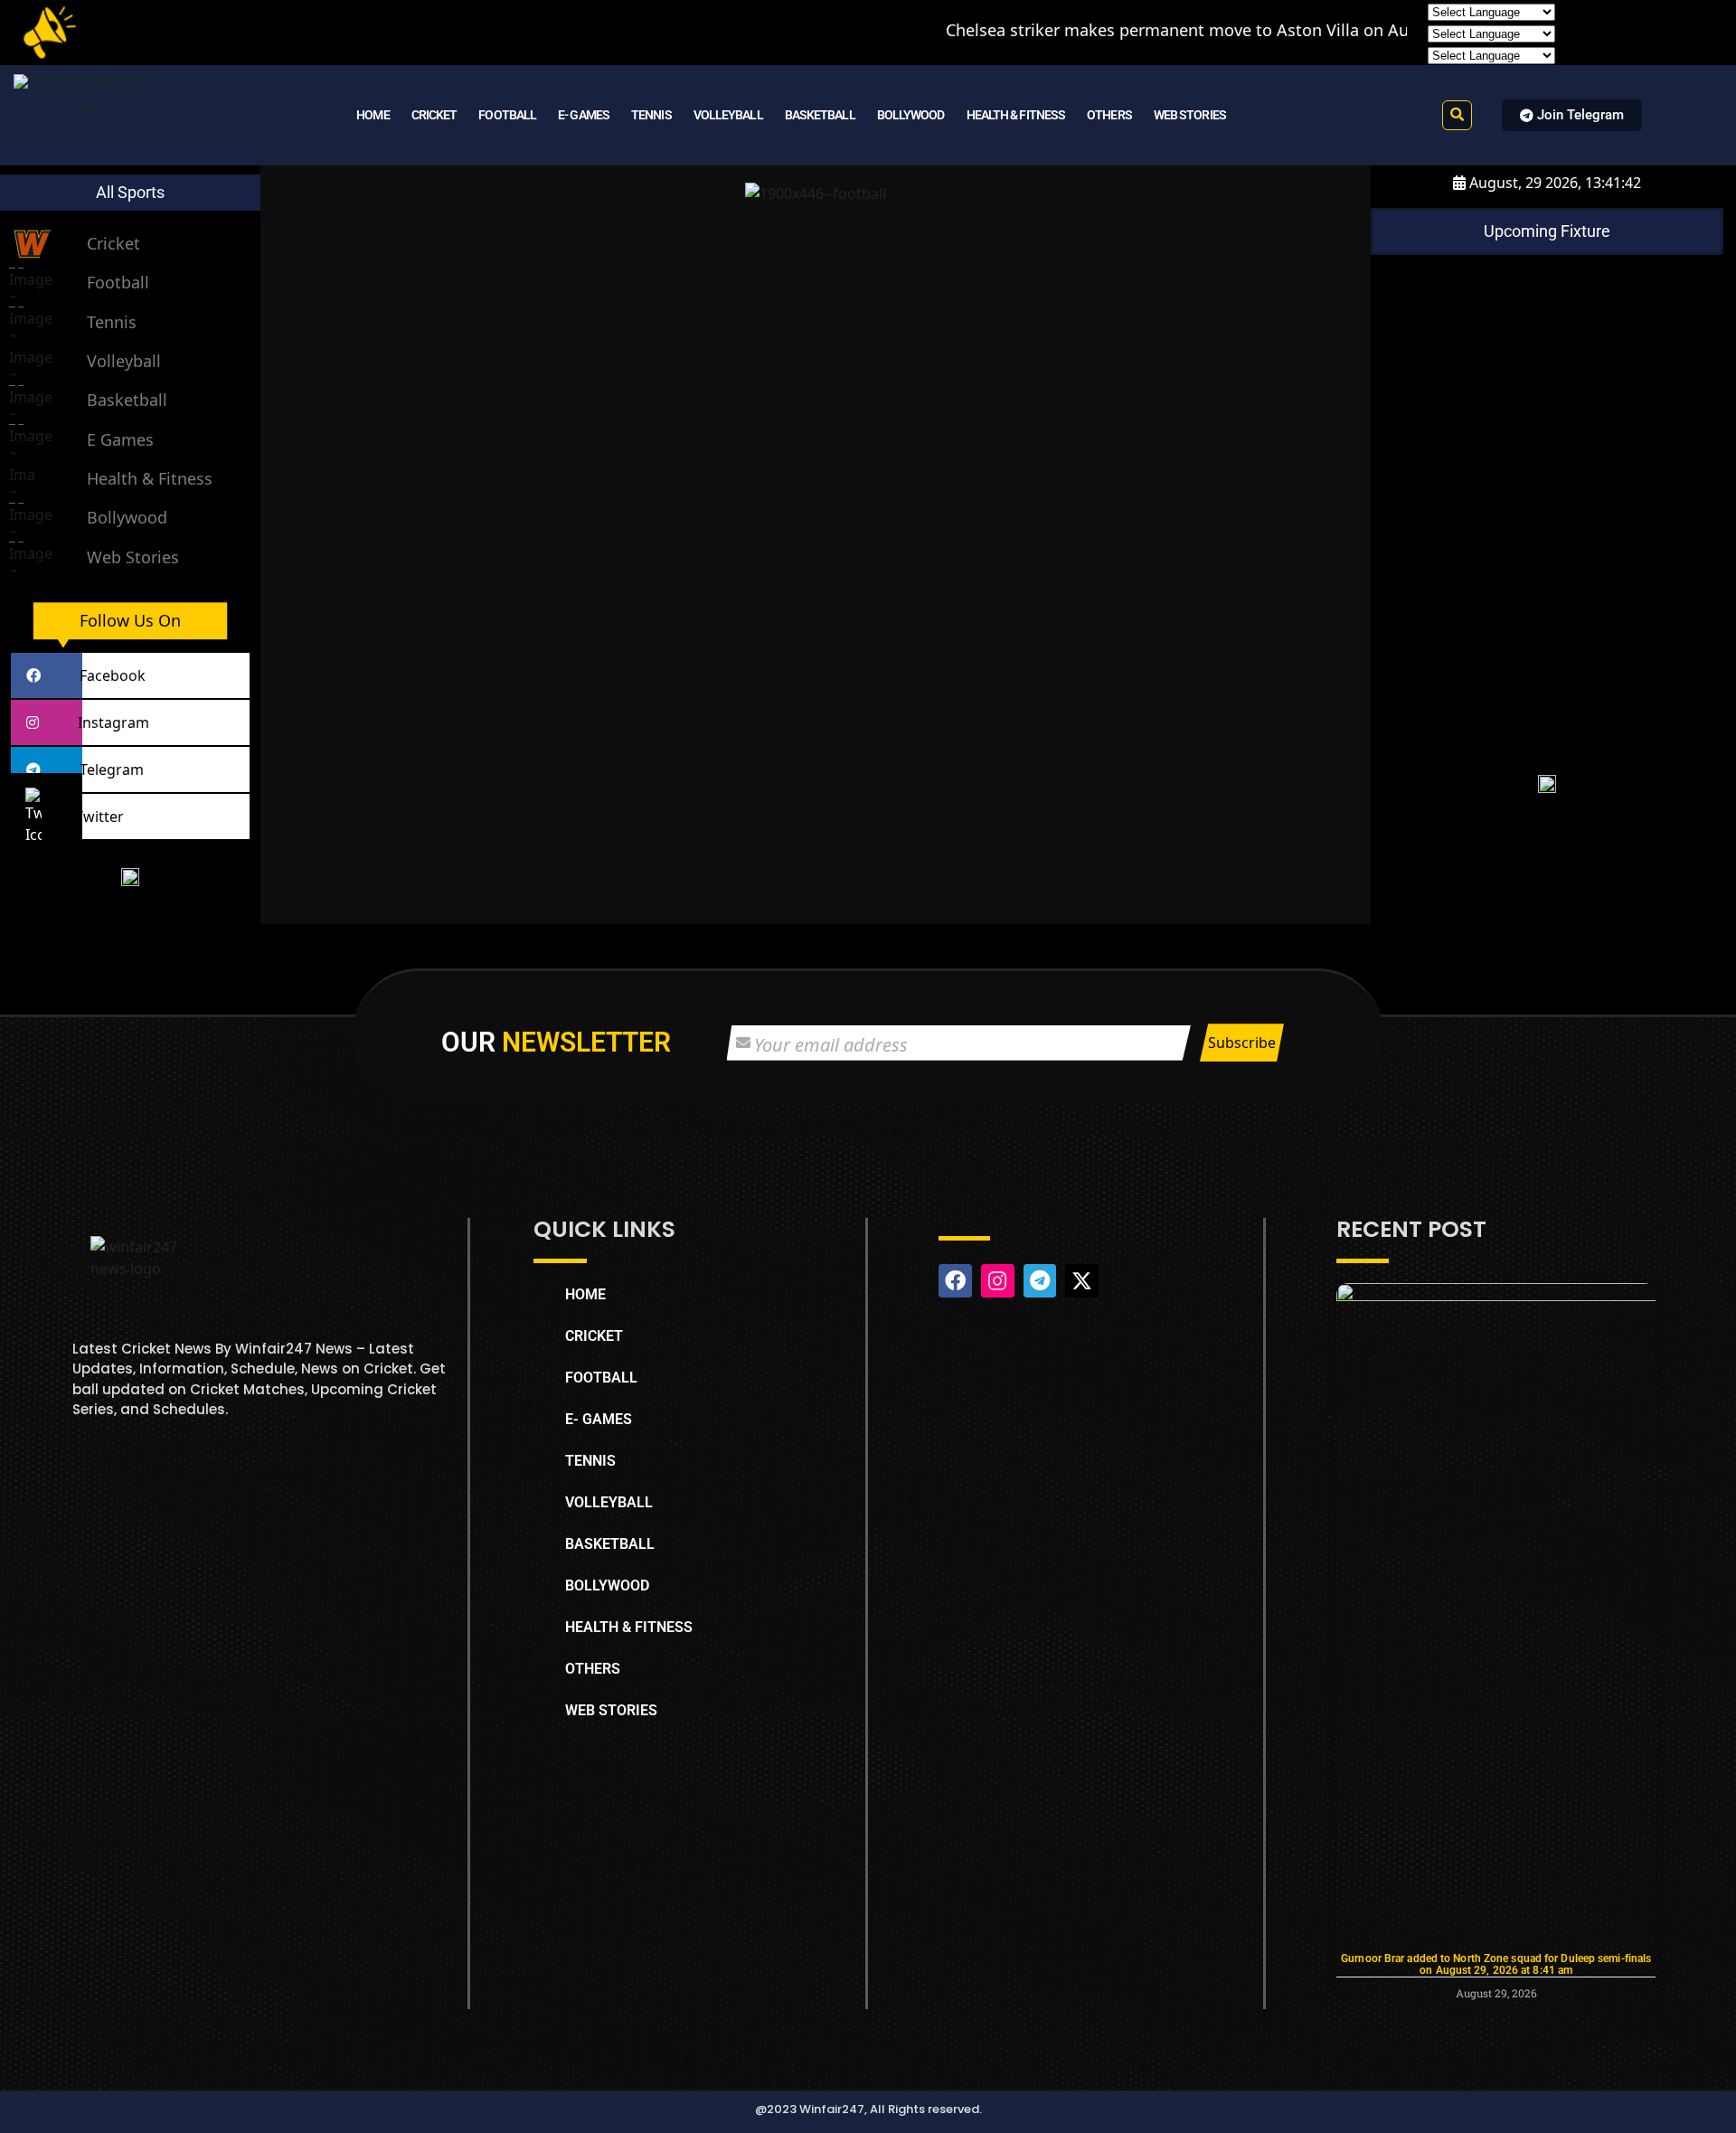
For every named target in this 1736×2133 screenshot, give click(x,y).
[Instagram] (998, 1281)
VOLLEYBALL (728, 115)
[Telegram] (1040, 1281)
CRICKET (434, 115)
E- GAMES (584, 115)
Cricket (113, 243)
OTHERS (1109, 115)
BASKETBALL (820, 115)
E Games (120, 439)
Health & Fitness (150, 478)
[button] (1457, 115)
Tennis (112, 322)
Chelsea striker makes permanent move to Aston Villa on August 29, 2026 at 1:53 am (1168, 30)
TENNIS (651, 115)
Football (118, 282)
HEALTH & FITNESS (1016, 115)
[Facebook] (955, 1281)
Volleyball (124, 361)
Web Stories (133, 557)
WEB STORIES (1190, 115)
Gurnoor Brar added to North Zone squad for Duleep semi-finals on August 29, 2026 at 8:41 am (1496, 1964)
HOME (373, 115)
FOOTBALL (507, 115)
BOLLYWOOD (911, 115)
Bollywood (127, 517)
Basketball (127, 400)
